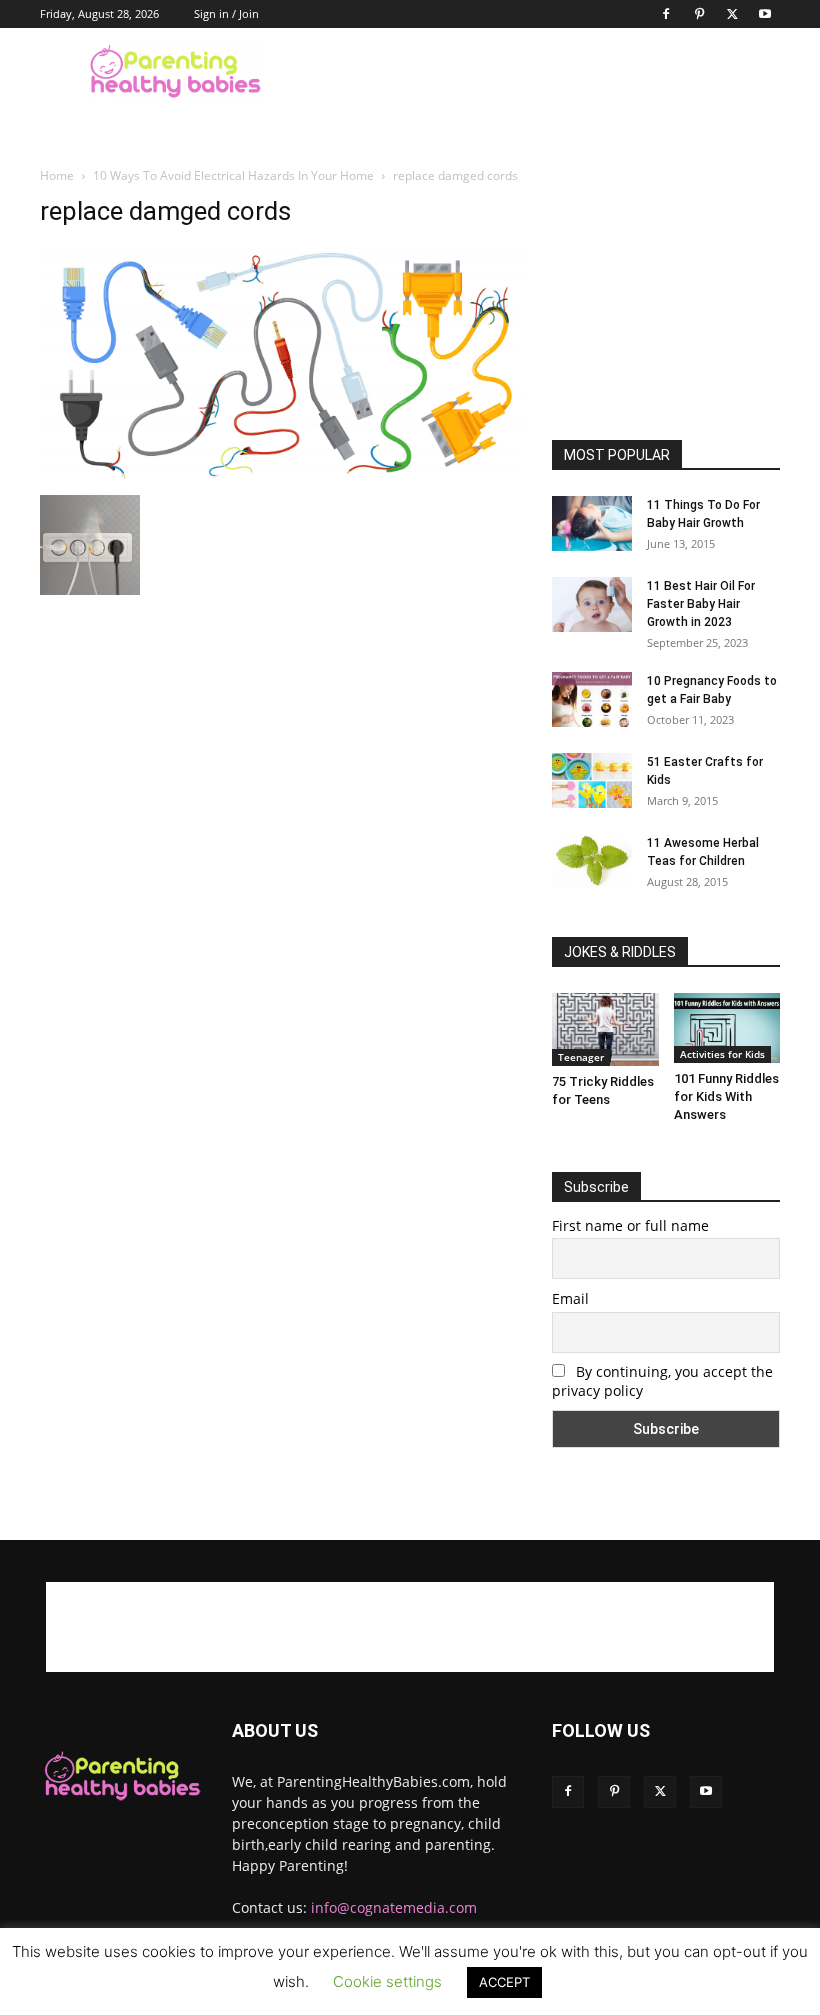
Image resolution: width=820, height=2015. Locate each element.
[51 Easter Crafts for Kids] (592, 780)
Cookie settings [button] (387, 1981)
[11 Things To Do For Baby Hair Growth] (592, 523)
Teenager (581, 1057)
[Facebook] (666, 14)
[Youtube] (765, 14)
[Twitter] (732, 14)
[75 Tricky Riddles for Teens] (605, 1029)
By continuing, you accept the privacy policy (662, 1381)
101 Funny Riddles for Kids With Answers (726, 1096)
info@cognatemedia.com (394, 1907)
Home (57, 175)
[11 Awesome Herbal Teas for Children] (592, 861)
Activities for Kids (722, 1054)
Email (570, 1298)
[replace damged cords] (282, 474)
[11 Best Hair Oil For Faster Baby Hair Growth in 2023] (592, 604)
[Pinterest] (699, 14)
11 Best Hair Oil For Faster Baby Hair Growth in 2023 (701, 604)
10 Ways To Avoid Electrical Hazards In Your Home (233, 175)
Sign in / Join (226, 13)
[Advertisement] (545, 72)
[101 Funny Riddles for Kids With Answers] (727, 1028)
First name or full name (630, 1225)
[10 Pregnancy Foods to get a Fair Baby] (592, 699)
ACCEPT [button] (504, 1982)
